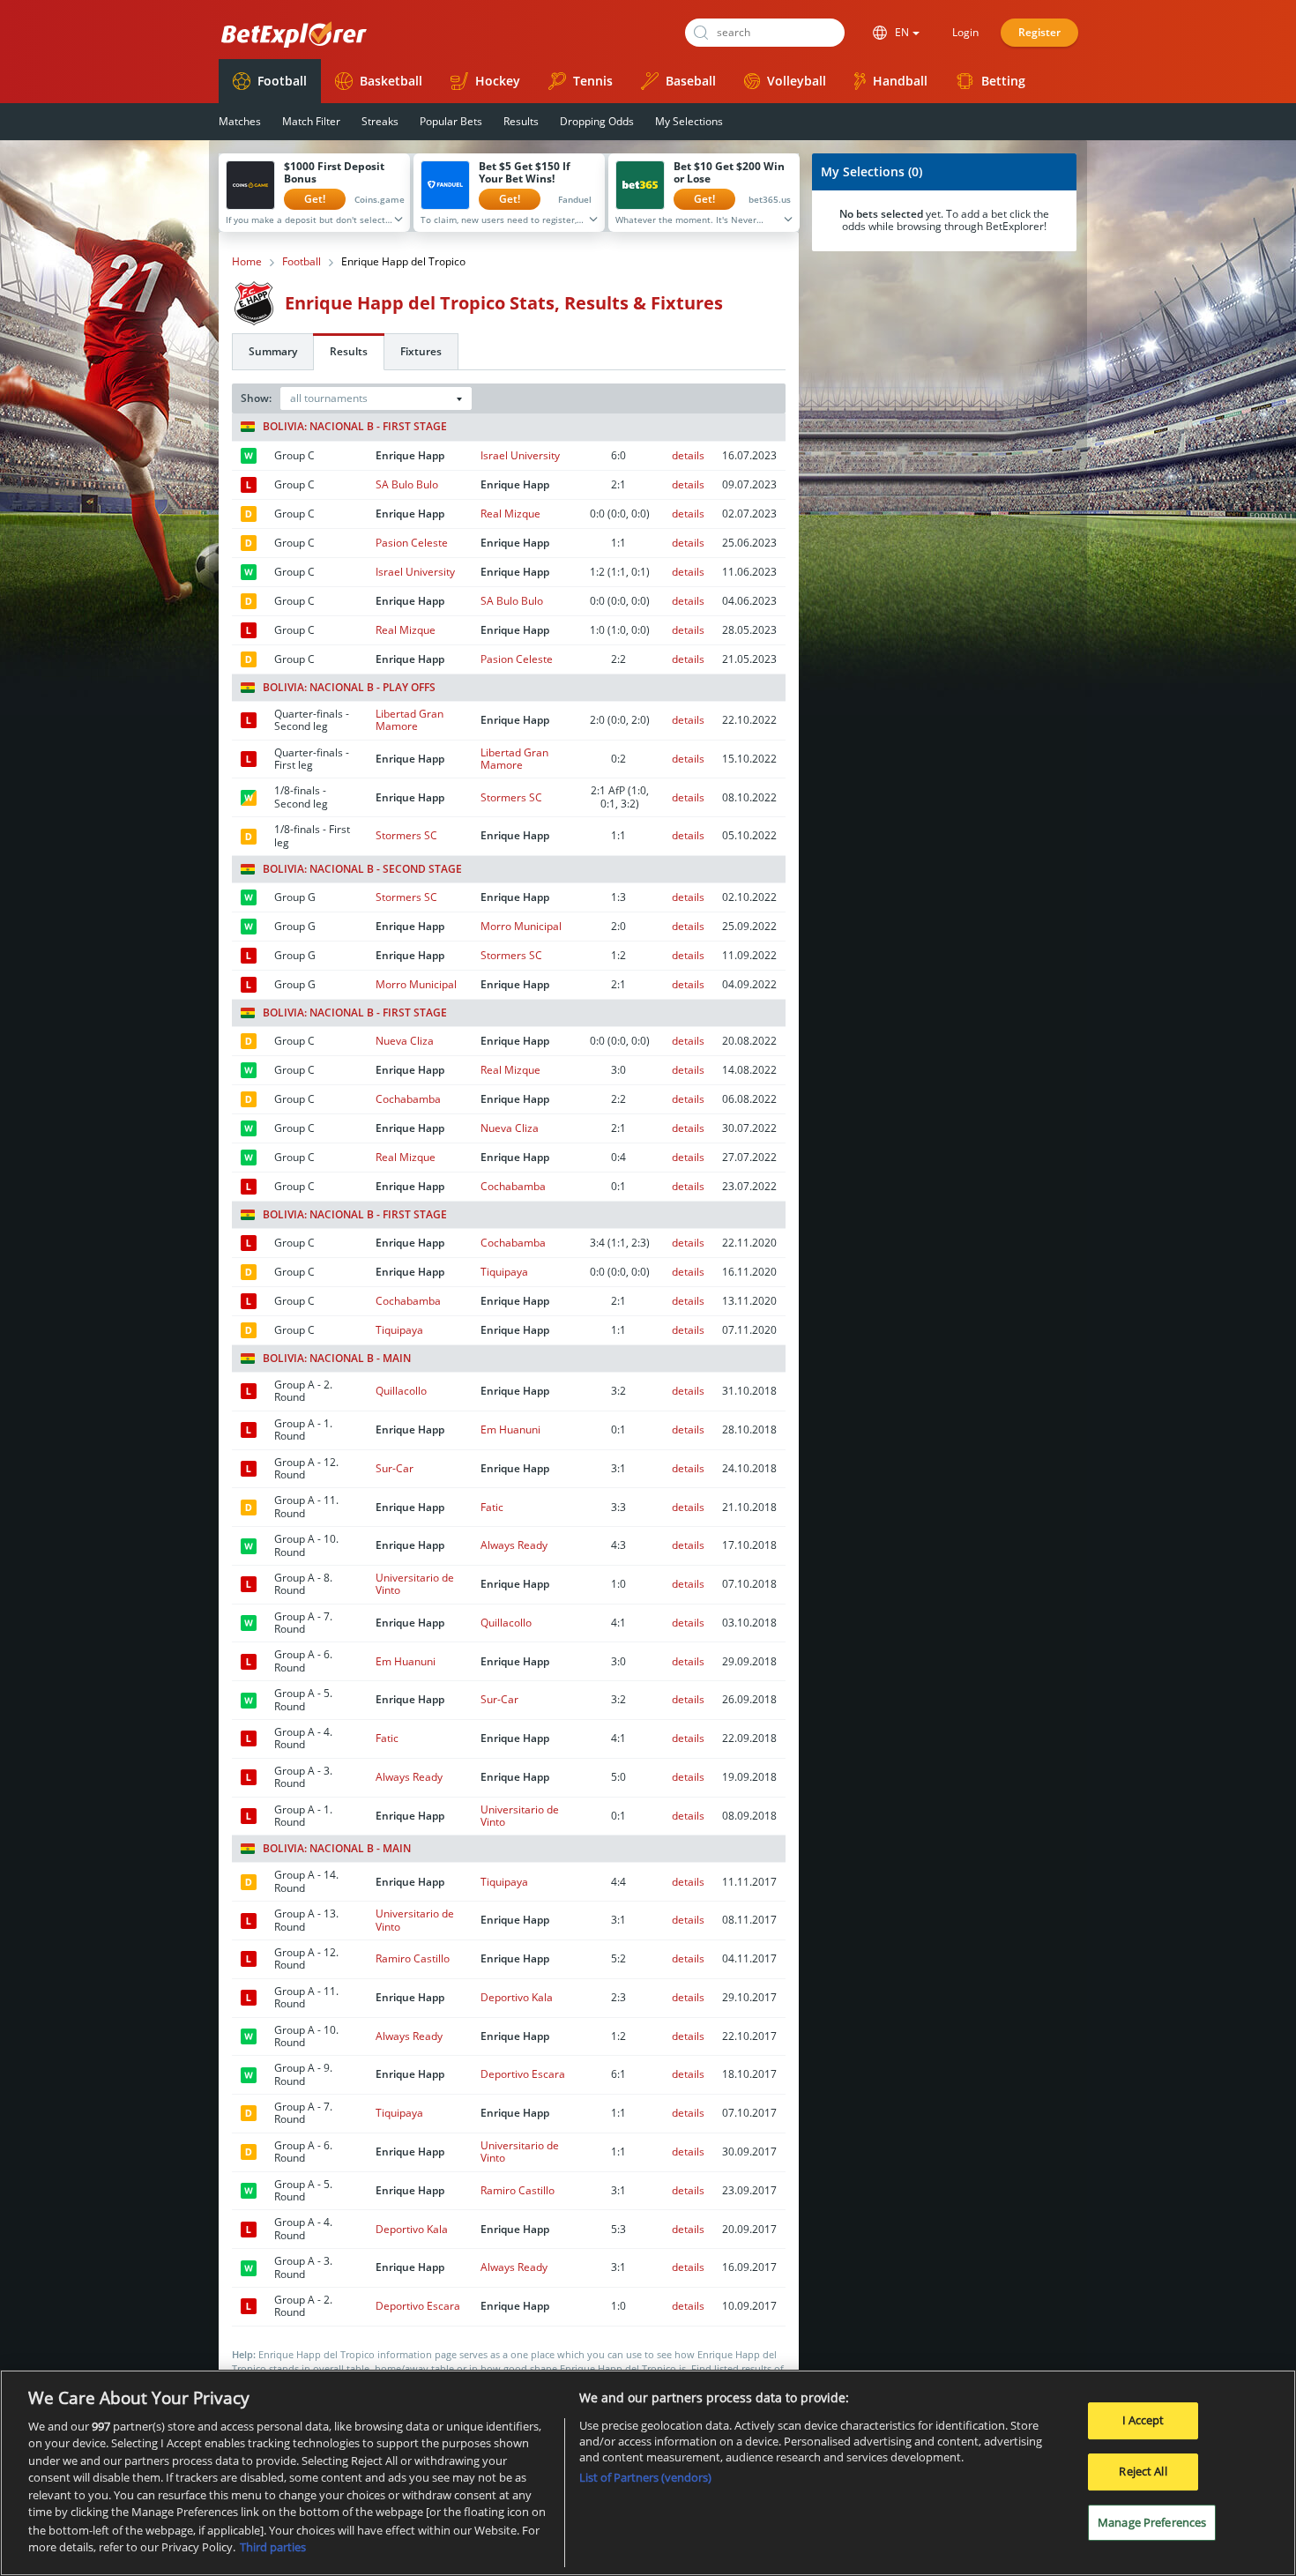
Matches (240, 121)
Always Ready (514, 1545)
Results (521, 121)
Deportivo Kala (517, 1997)
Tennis (593, 81)
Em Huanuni (510, 1429)
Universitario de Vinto (415, 1584)
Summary (273, 351)
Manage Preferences (1152, 2521)
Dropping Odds (597, 121)
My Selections (689, 121)
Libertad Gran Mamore (410, 720)
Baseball (691, 81)
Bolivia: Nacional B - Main (337, 1359)
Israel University (520, 455)
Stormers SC (511, 797)
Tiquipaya (504, 1272)
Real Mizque (510, 514)
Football (282, 81)
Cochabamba (408, 1099)
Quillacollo (401, 1391)
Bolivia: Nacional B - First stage (355, 427)
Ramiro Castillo (413, 1958)
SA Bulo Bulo (407, 484)
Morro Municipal (521, 926)
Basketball (391, 81)
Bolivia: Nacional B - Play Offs (349, 688)
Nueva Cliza (405, 1041)
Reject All (1143, 2471)
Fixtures (421, 351)
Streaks (380, 121)
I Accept (1143, 2420)
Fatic (492, 1507)
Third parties (273, 2546)
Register (1039, 32)
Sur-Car (395, 1468)
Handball (900, 81)
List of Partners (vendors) (645, 2477)
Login (965, 32)
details (688, 455)
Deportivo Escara (523, 2074)
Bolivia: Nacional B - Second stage (362, 869)
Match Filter (311, 121)
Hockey (498, 81)
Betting (1003, 81)
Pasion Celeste (412, 543)
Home (247, 262)
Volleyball (797, 81)
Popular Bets (451, 121)
